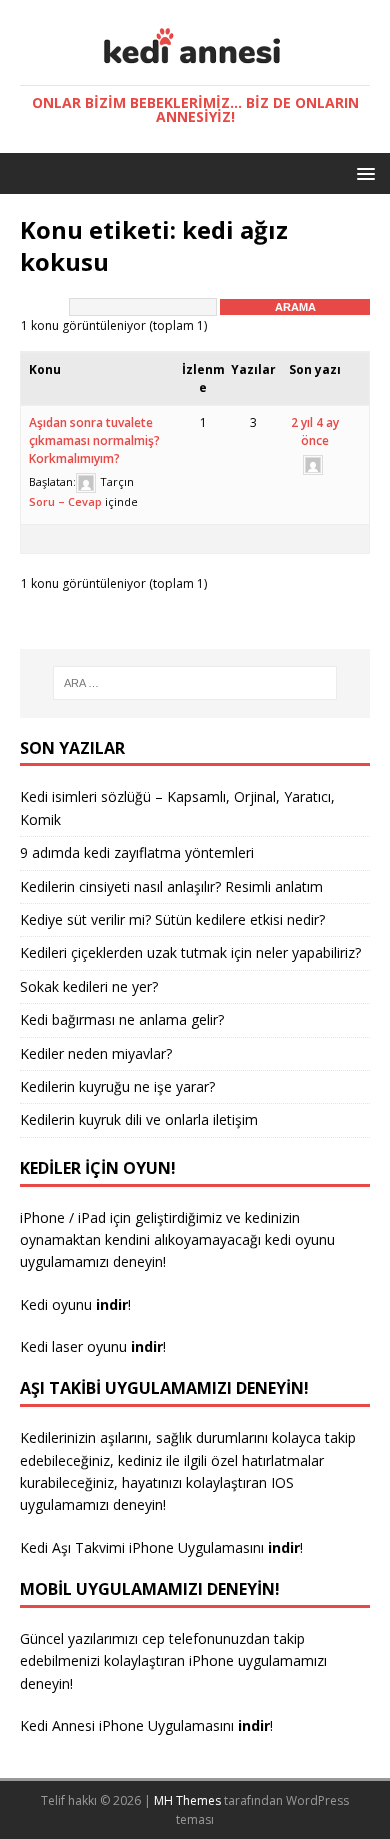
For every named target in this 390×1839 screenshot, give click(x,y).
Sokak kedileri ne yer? (89, 986)
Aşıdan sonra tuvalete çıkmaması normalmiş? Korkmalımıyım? (94, 440)
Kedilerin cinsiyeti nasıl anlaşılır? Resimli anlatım (171, 886)
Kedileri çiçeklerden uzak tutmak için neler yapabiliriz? (190, 952)
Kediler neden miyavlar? (96, 1053)
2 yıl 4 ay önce (315, 431)
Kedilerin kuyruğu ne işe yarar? (117, 1086)
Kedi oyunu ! (75, 1304)
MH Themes (187, 1800)
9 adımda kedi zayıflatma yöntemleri (137, 852)
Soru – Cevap (65, 501)
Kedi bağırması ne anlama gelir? (122, 1019)
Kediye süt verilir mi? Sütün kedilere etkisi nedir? (172, 919)
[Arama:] (195, 683)
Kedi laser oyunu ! (93, 1346)
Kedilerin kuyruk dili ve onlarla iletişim (139, 1119)
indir (284, 1547)
